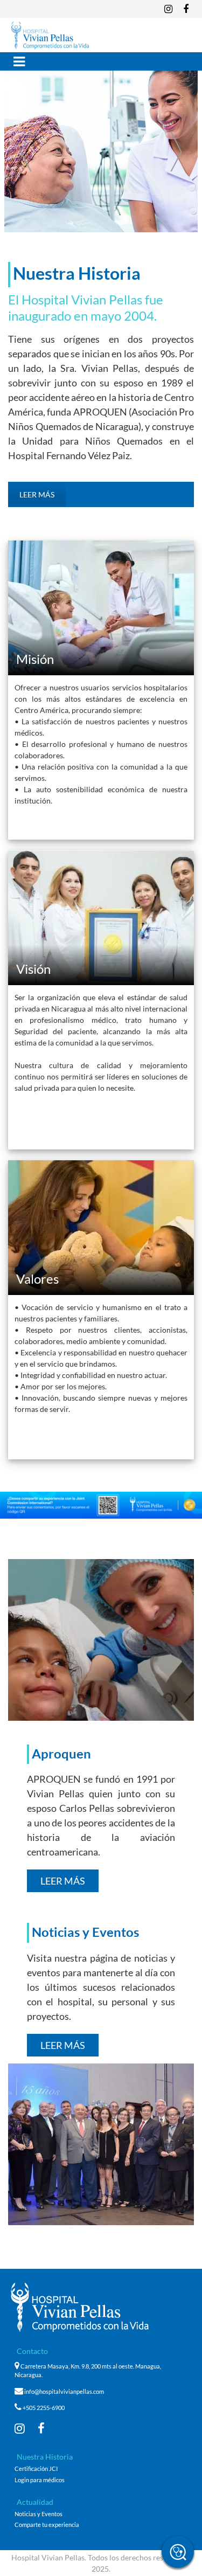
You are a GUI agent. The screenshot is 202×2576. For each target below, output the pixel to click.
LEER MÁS (37, 494)
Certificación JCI (36, 2469)
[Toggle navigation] (19, 61)
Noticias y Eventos (39, 2514)
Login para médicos (40, 2480)
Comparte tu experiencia (47, 2525)
